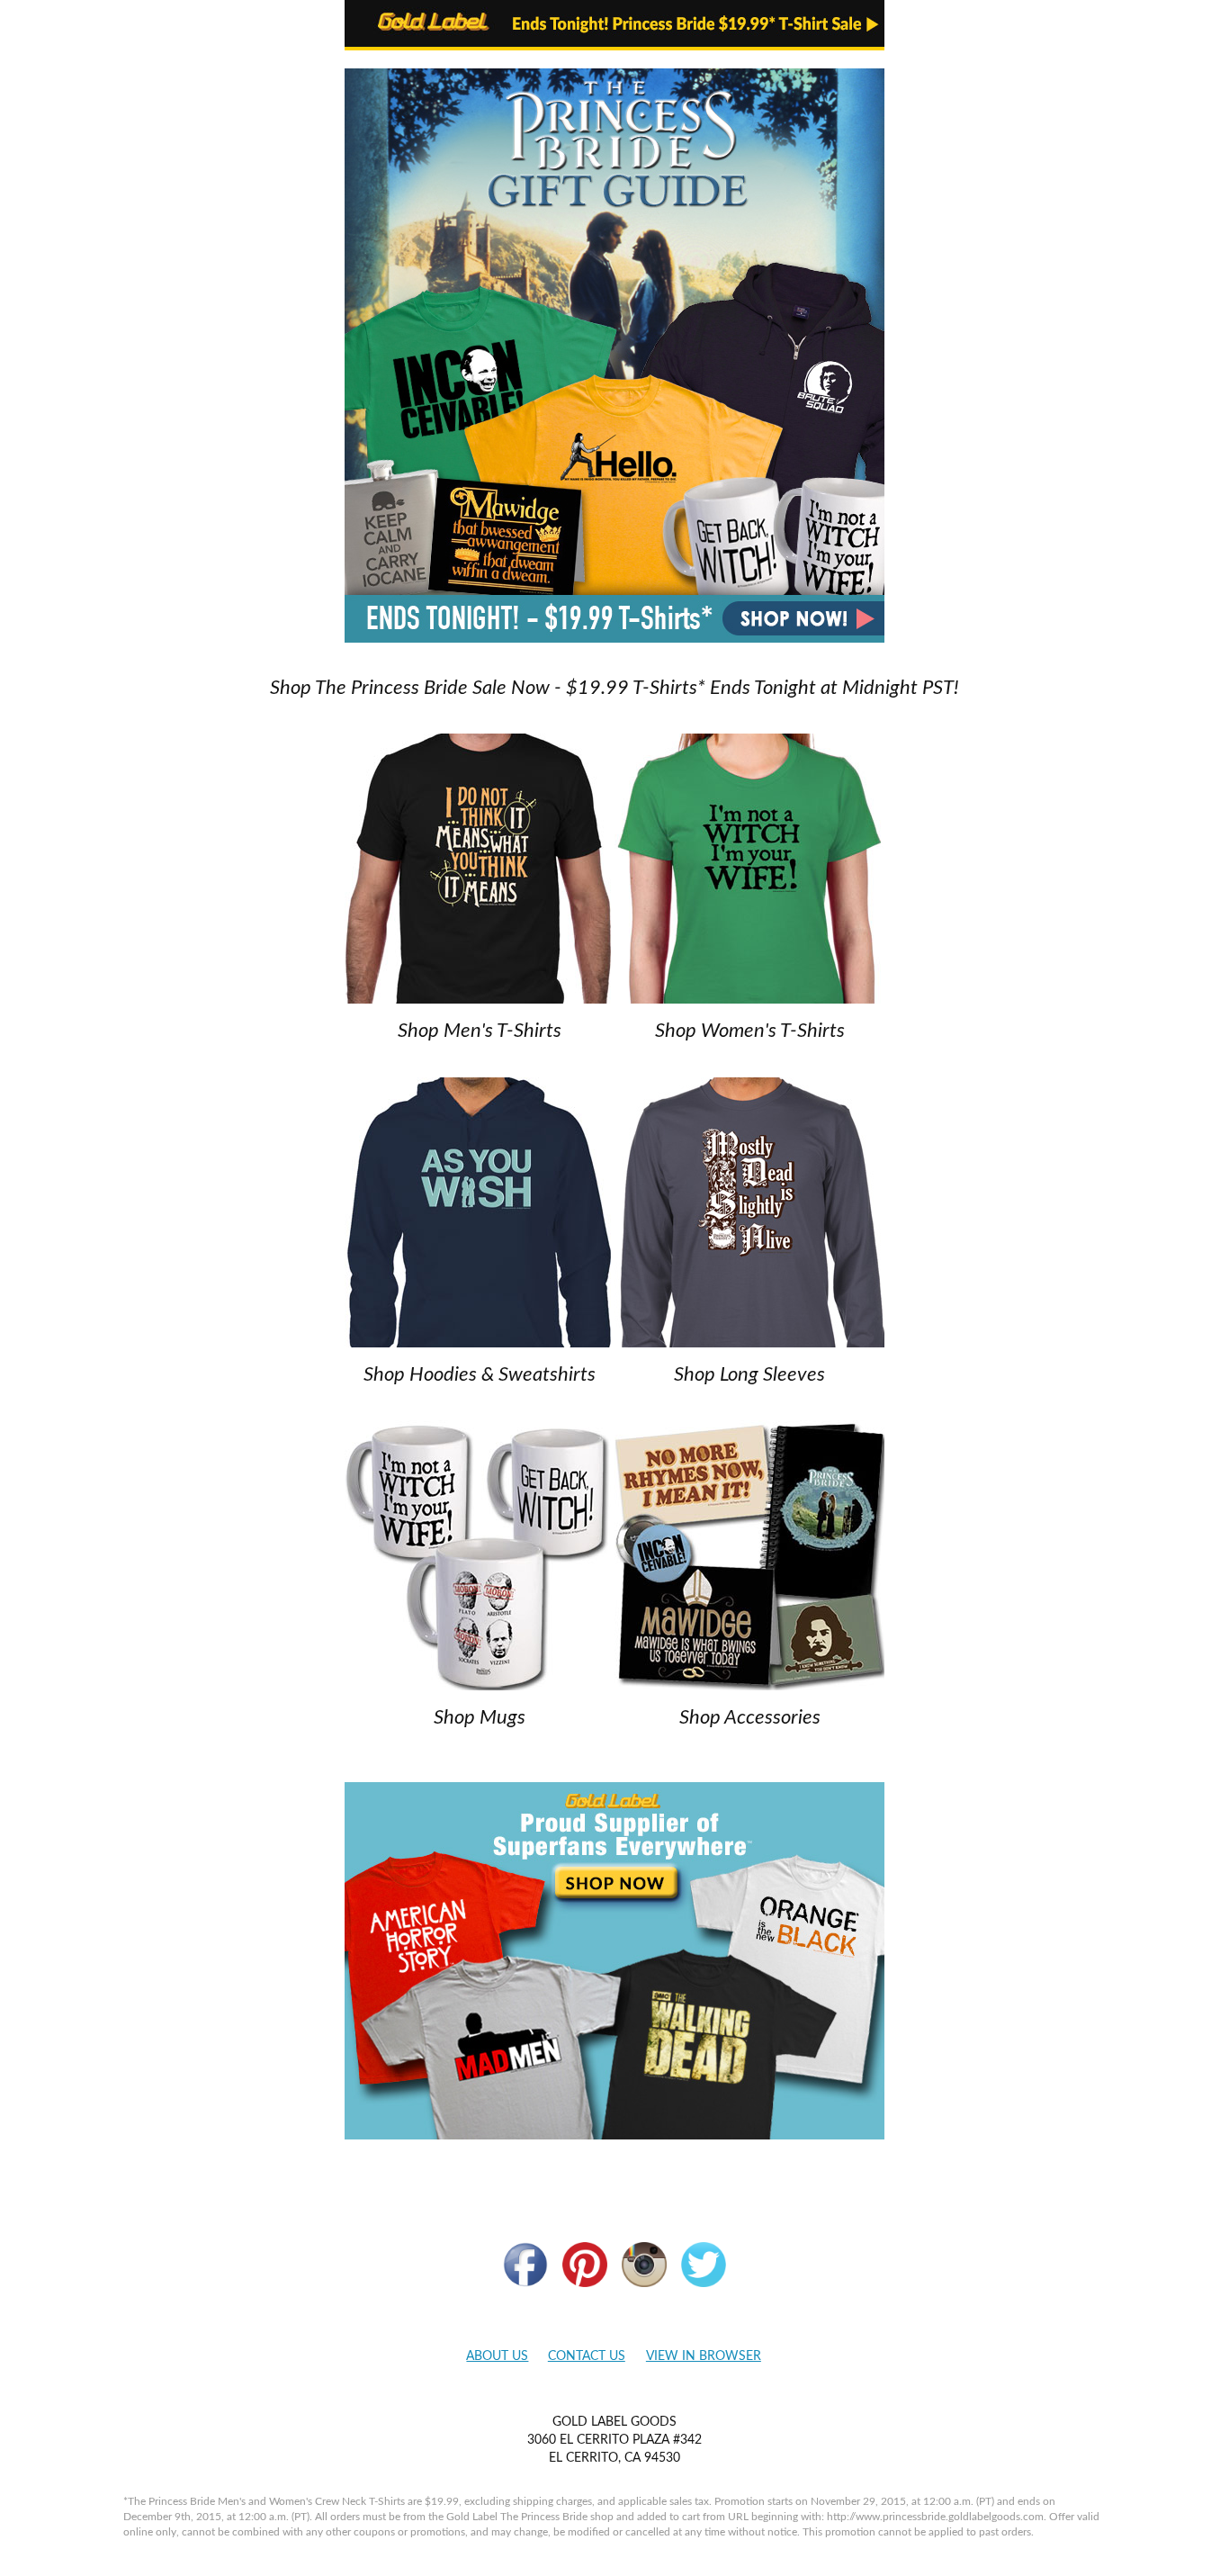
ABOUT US (497, 2356)
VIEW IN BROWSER (704, 2356)
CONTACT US (587, 2356)
